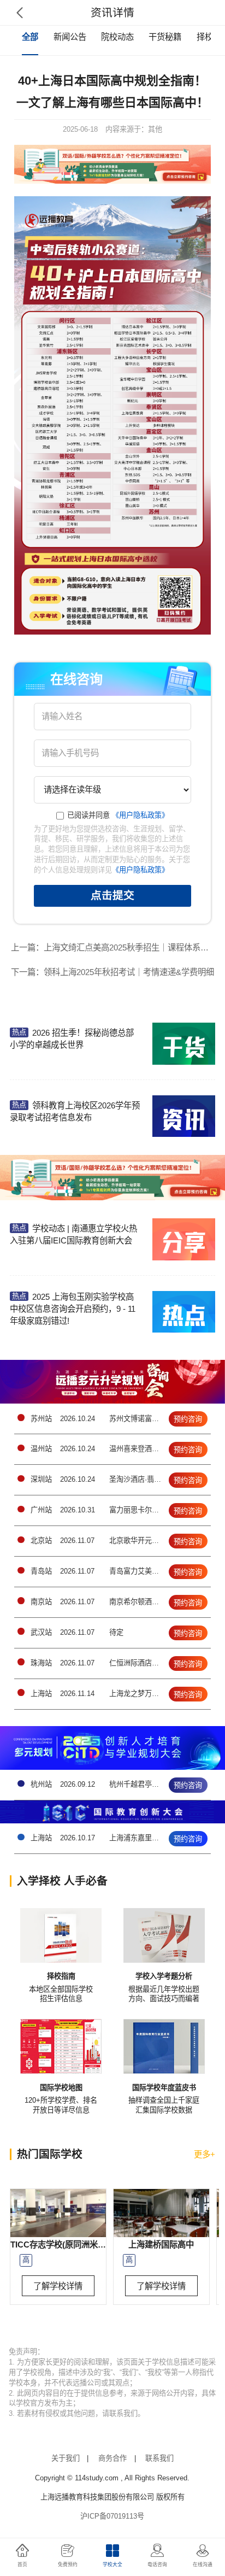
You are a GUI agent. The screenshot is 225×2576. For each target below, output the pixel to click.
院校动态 (117, 37)
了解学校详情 (58, 2286)
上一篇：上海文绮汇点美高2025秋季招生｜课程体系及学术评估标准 (115, 947)
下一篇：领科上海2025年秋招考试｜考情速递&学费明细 (112, 972)
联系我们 (159, 2458)
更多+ (205, 2154)
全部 (30, 37)
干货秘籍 (165, 37)
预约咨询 (188, 1419)
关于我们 (66, 2458)
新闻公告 (70, 37)
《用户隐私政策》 (140, 815)
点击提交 (112, 895)
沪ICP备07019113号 (112, 2516)
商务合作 (112, 2458)
